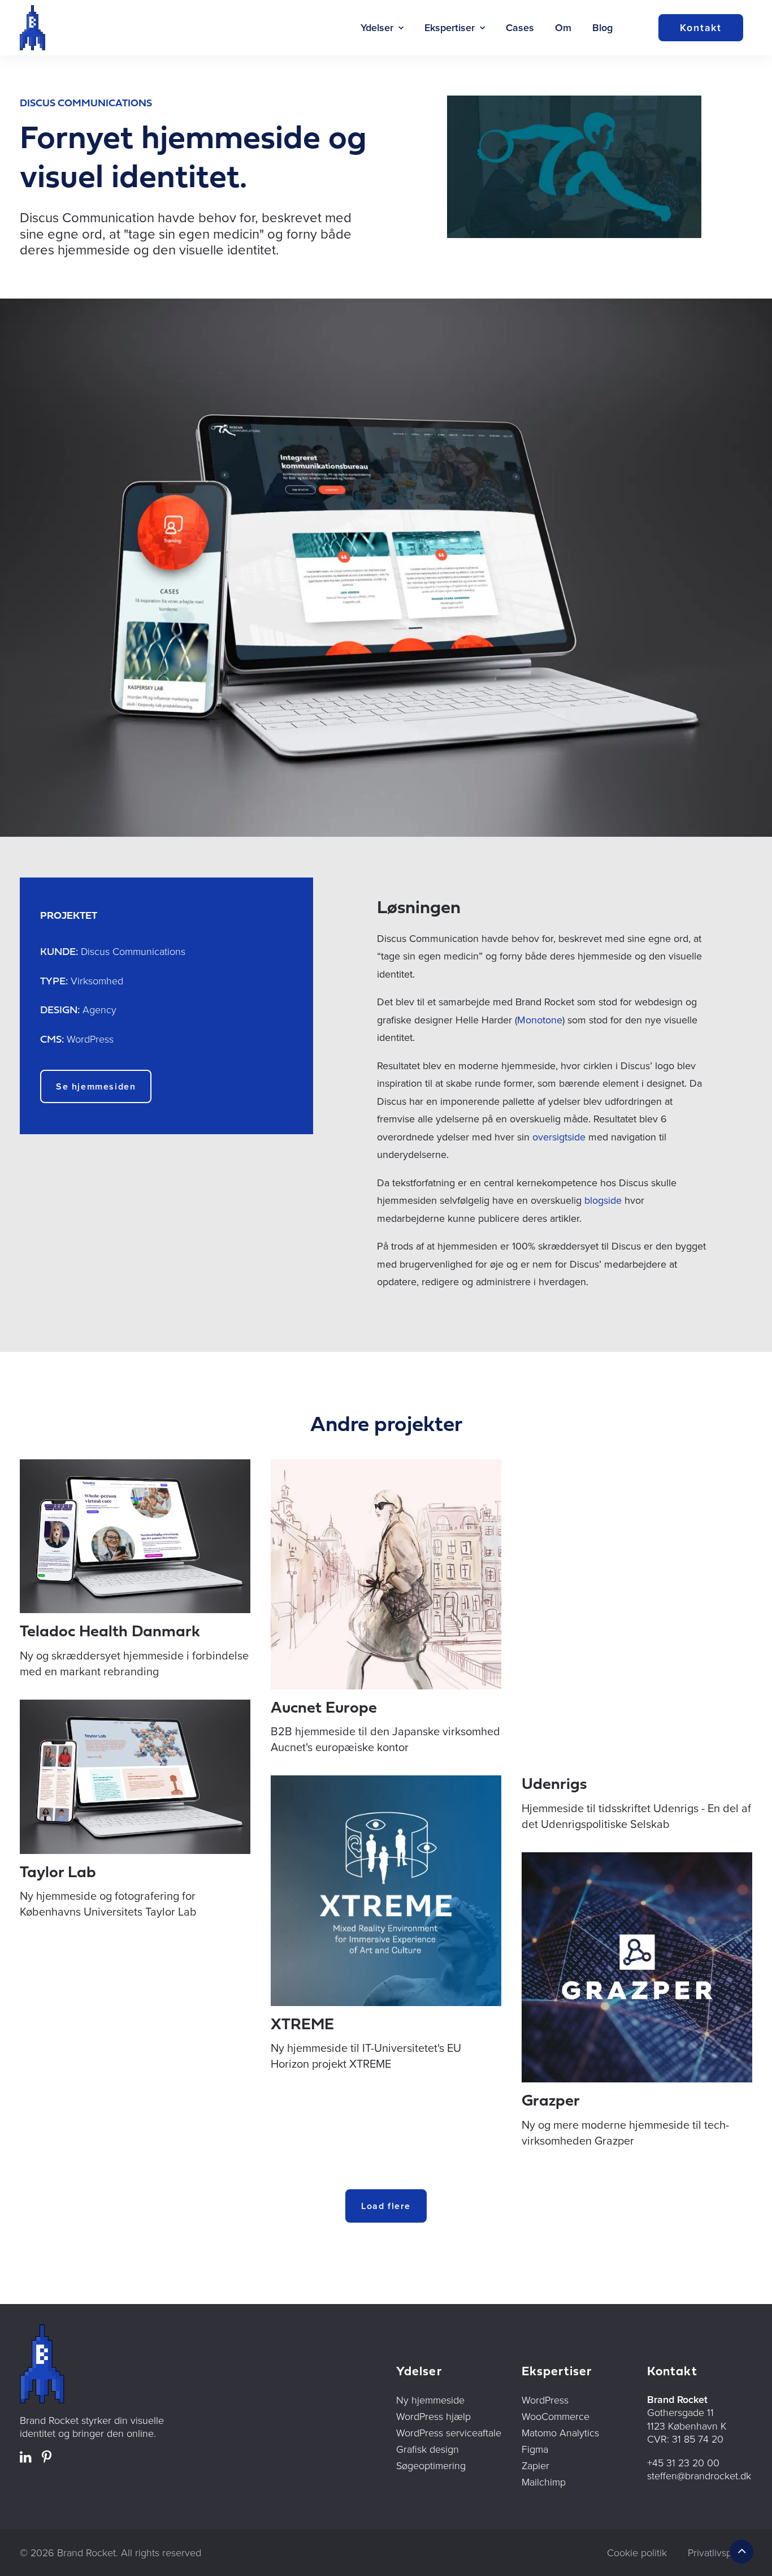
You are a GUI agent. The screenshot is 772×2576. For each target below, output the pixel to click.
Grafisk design (428, 2449)
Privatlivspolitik (720, 2552)
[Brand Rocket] (32, 28)
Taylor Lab (58, 1873)
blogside (603, 1200)
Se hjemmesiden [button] (96, 1086)
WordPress (545, 2400)
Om (563, 27)
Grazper (551, 2102)
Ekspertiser (450, 27)
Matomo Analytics (560, 2432)
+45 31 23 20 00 (683, 2462)
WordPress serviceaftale (449, 2432)
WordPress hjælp (433, 2416)
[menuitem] (382, 28)
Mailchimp (544, 2482)
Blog (602, 27)
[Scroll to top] (741, 2550)
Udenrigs (554, 1785)
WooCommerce (556, 2416)
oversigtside (559, 1137)
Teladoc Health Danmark (110, 1632)
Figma (535, 2449)
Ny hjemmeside (430, 2400)
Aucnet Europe (324, 1709)
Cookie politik (637, 2552)
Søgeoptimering (431, 2465)
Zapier (535, 2465)
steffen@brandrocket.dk (699, 2475)
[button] (135, 1536)
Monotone (540, 1020)
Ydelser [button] (377, 27)
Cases (520, 27)
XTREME (302, 2025)
